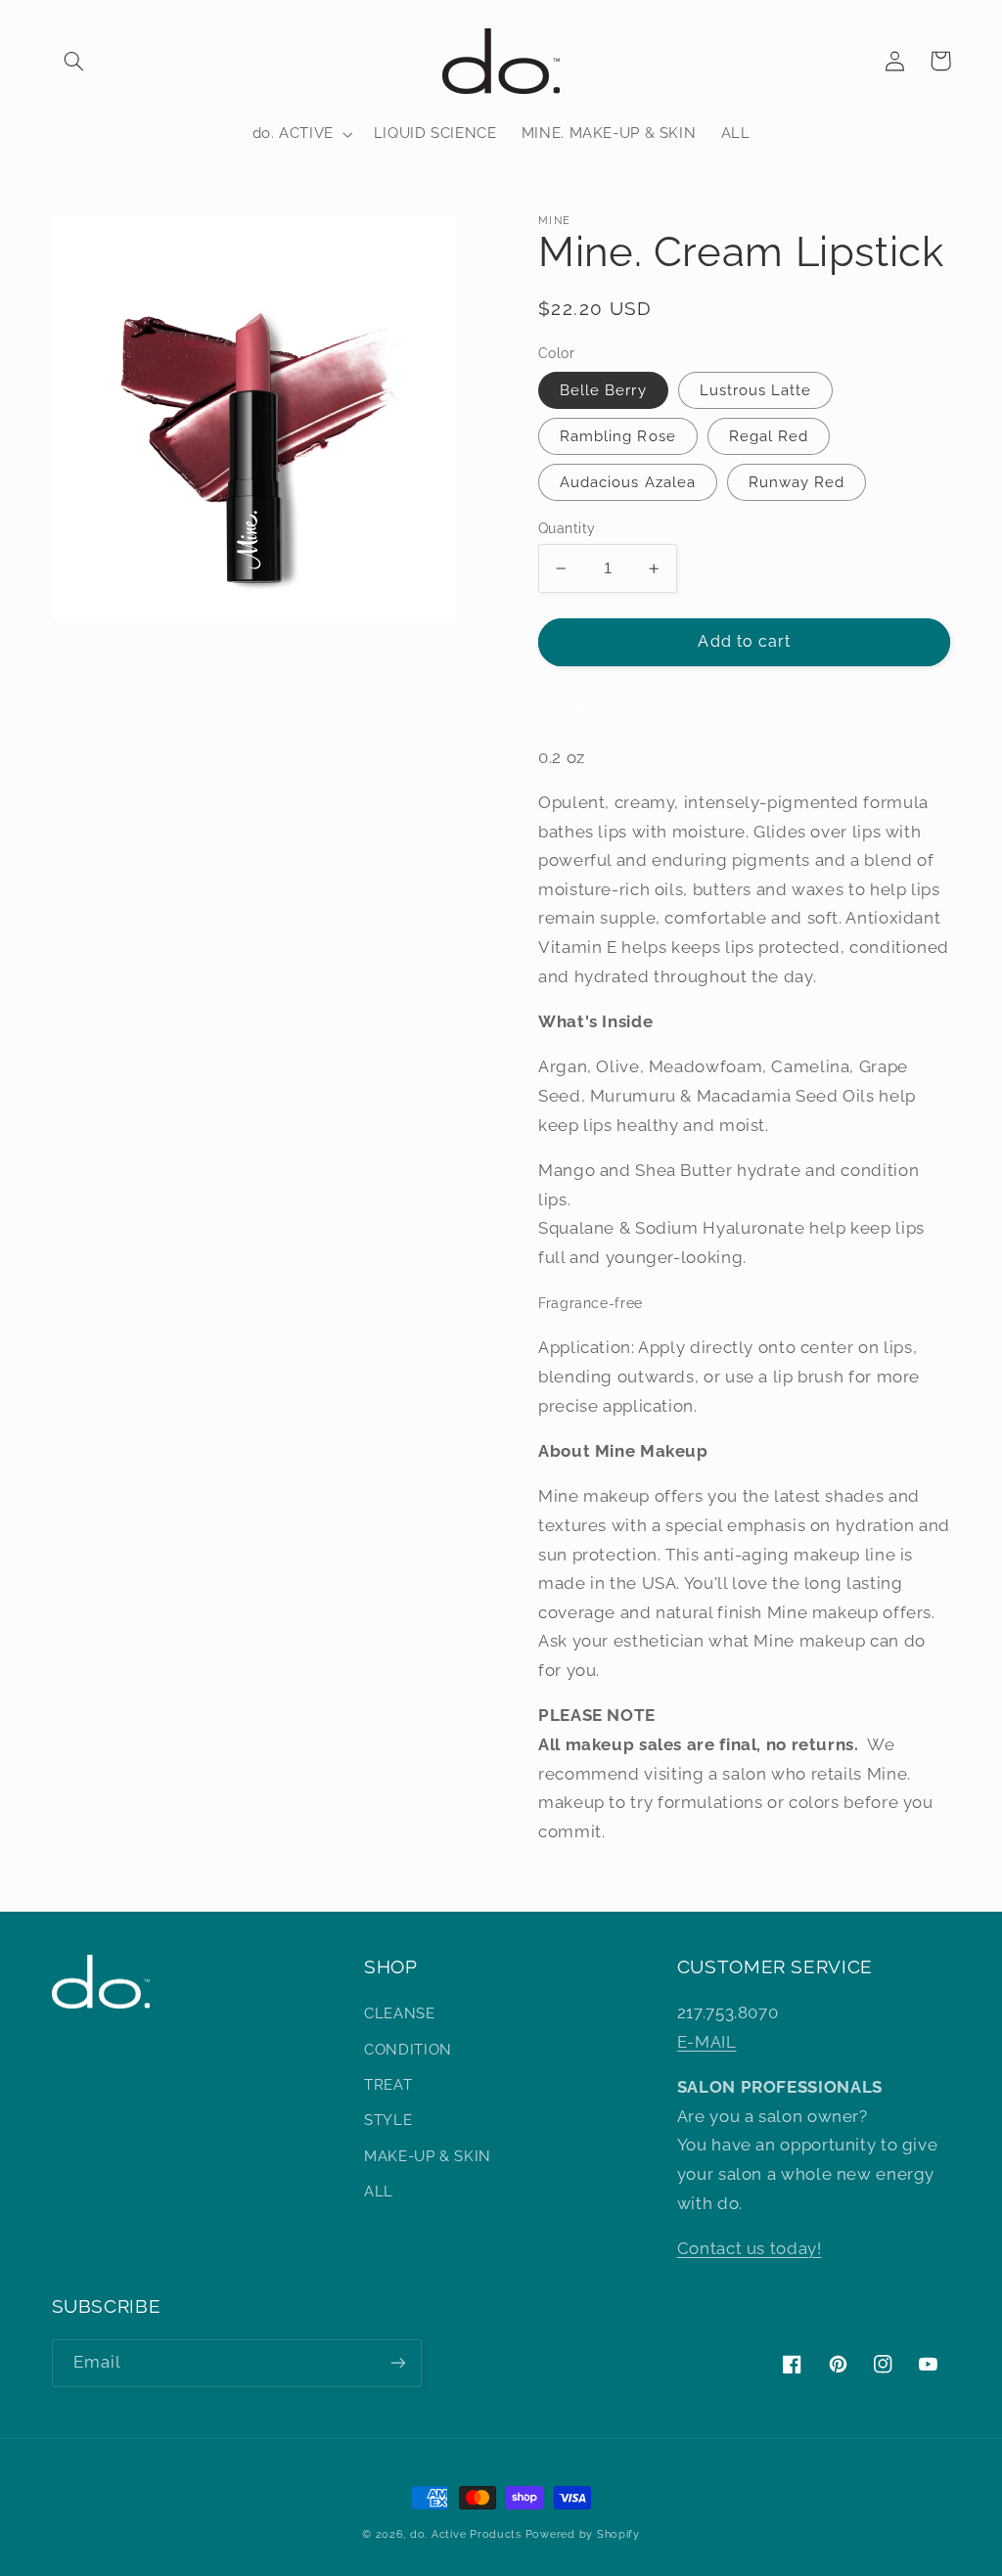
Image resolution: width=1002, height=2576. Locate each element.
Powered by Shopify (583, 2534)
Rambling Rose (618, 436)
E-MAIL (707, 2042)
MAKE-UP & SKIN (428, 2156)
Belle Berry (603, 390)
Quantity (567, 528)
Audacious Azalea (628, 482)
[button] (74, 61)
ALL (379, 2191)
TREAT (388, 2084)
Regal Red (769, 436)
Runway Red (797, 482)
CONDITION (408, 2049)
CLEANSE (399, 2013)
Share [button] (583, 704)
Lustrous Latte (756, 390)
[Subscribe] (397, 2363)
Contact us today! (750, 2248)
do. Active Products (466, 2534)
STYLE (388, 2120)
